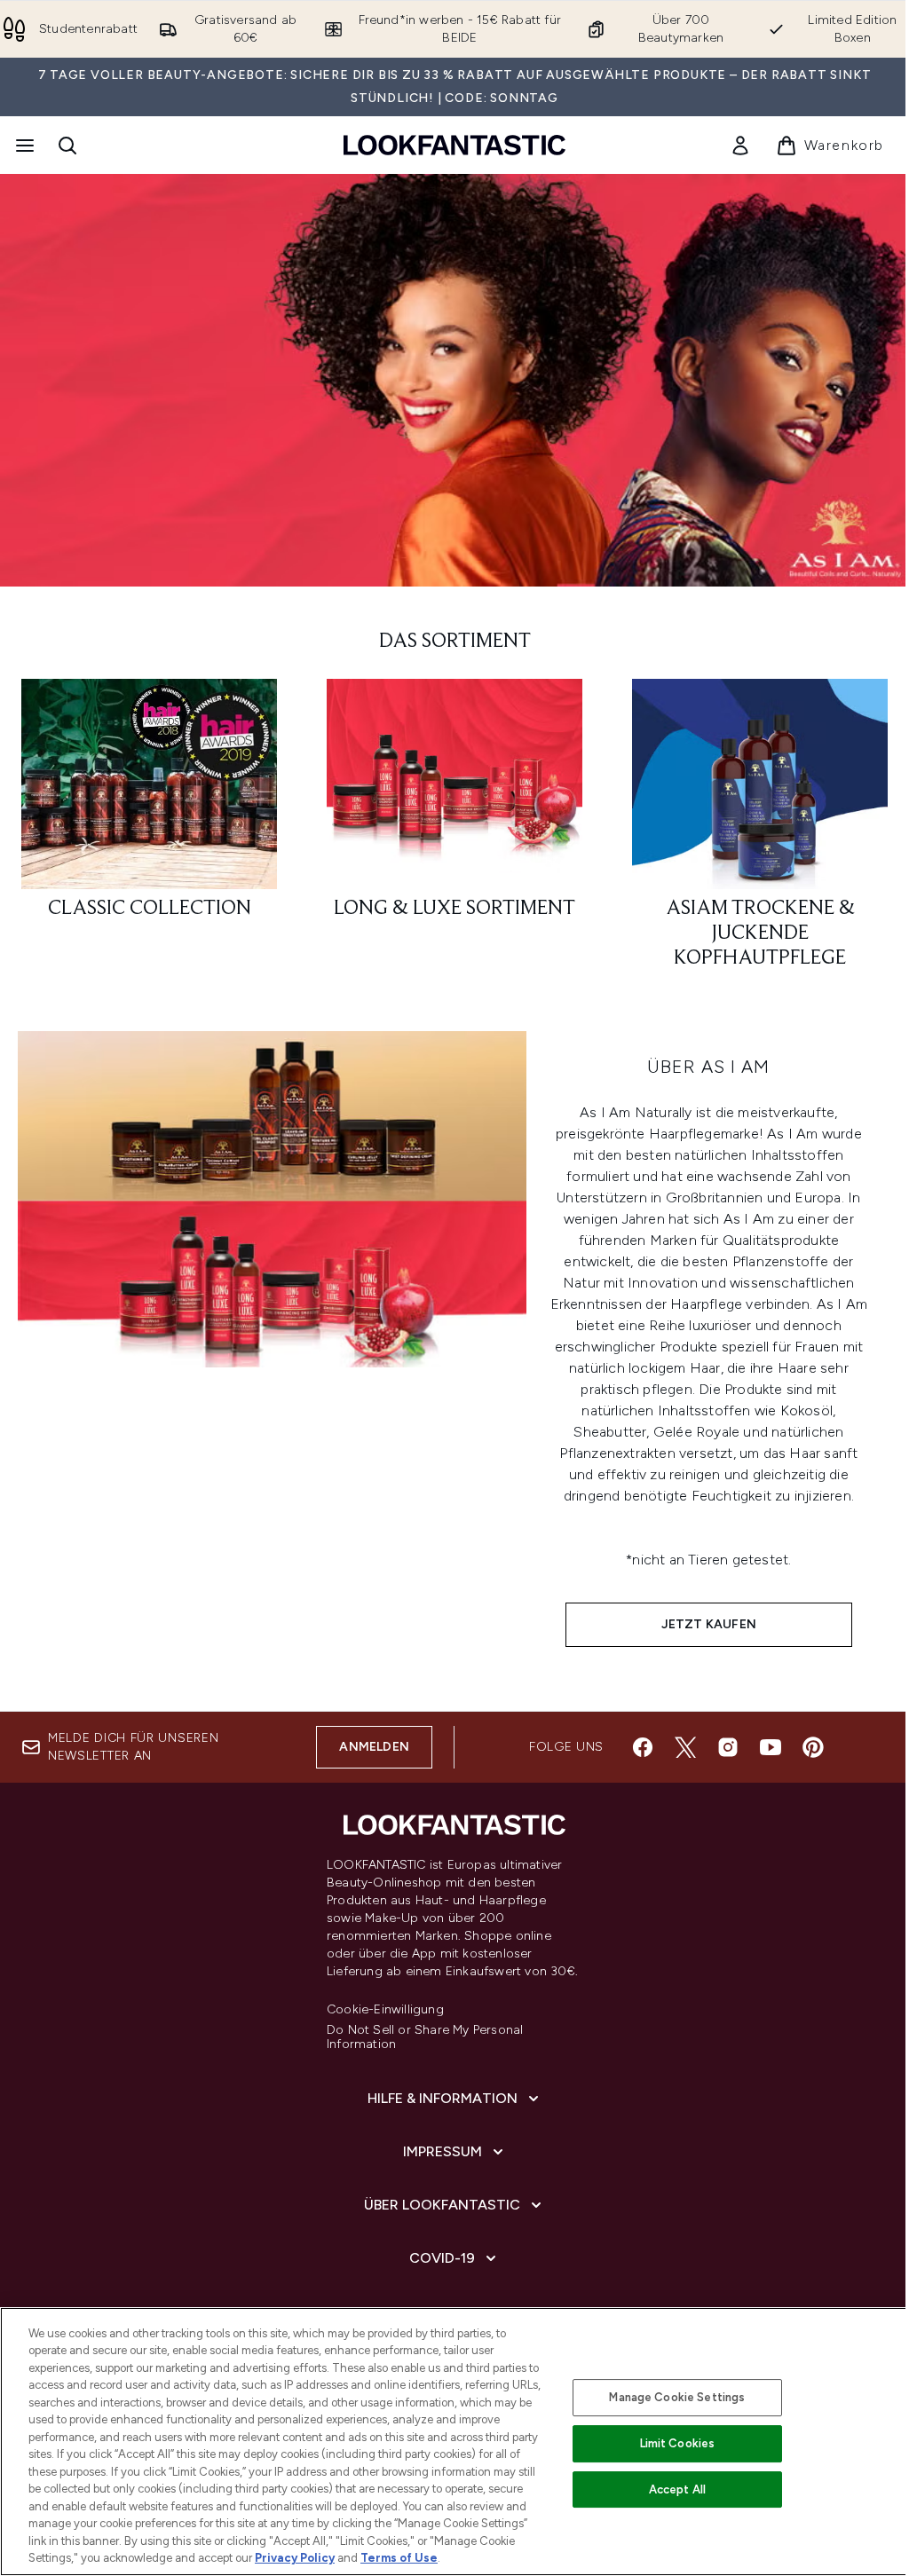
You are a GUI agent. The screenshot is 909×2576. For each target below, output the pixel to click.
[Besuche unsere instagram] (728, 1747)
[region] (454, 2442)
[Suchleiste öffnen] (67, 146)
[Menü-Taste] (23, 146)
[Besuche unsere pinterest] (813, 1747)
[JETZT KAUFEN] (272, 1350)
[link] (740, 146)
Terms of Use (399, 2558)
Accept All (677, 2489)
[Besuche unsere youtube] (771, 1747)
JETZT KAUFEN (709, 1624)
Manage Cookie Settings (677, 2397)
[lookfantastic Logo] (454, 145)
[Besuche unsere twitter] (685, 1747)
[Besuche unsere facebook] (643, 1747)
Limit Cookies (678, 2443)
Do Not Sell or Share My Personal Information (425, 2037)
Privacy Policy (295, 2558)
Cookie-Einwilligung (385, 2010)
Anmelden (374, 1747)
